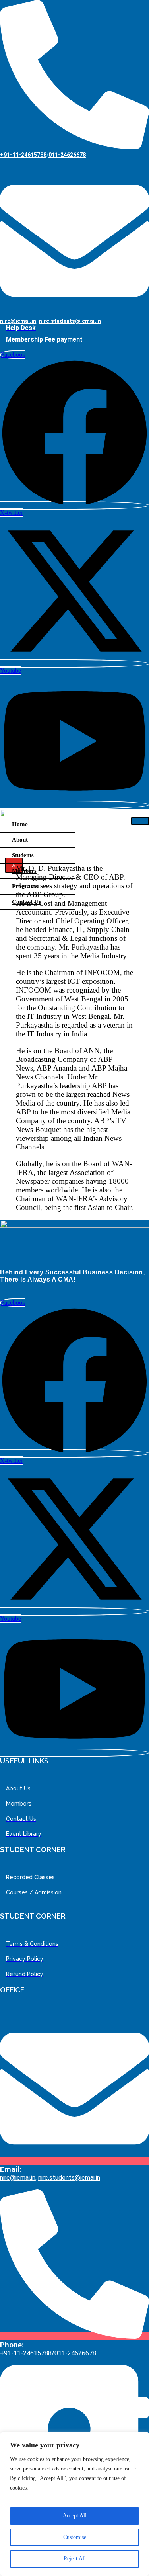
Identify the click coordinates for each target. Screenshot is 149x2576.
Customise (75, 2537)
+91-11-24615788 (23, 155)
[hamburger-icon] (140, 821)
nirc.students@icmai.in (70, 321)
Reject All (75, 2559)
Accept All (75, 2516)
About (20, 840)
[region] (74, 2504)
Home (20, 824)
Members (24, 871)
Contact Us (26, 902)
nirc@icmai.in (18, 321)
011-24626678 (67, 155)
